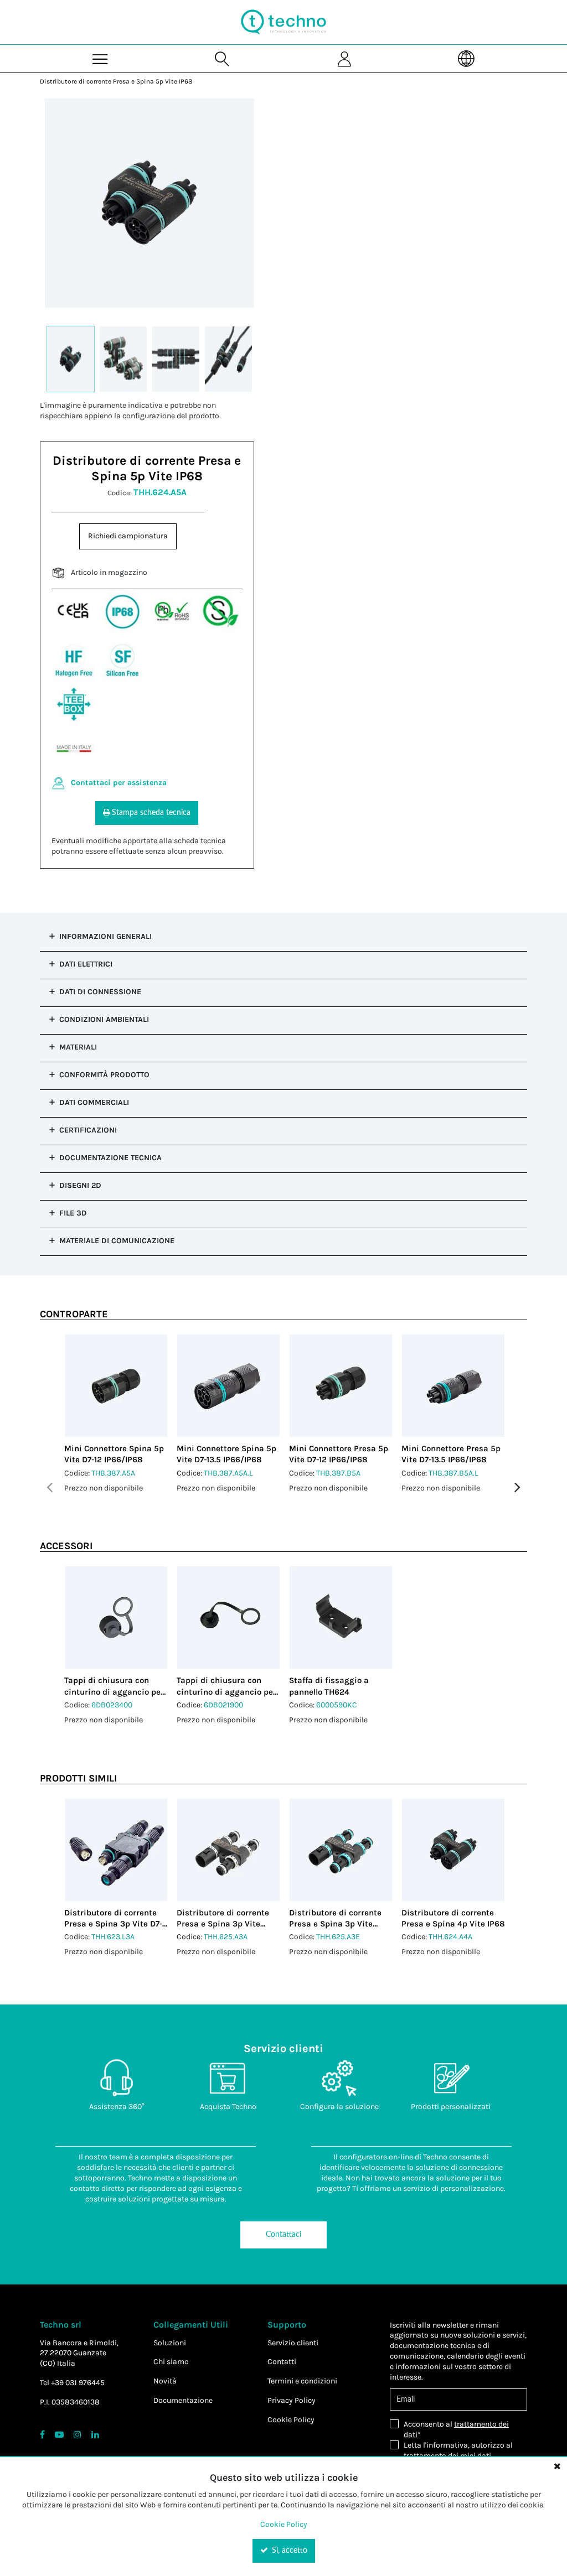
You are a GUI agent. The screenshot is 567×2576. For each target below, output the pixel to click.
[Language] (466, 58)
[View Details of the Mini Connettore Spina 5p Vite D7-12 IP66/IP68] (116, 1386)
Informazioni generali (105, 936)
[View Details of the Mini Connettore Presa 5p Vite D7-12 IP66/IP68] (341, 1386)
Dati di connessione (100, 992)
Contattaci (283, 2235)
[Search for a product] (223, 58)
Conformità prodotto (104, 1075)
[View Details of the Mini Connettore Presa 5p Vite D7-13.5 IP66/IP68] (453, 1386)
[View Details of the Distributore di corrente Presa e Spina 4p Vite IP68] (453, 1850)
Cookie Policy (291, 2420)
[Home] (283, 22)
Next (517, 1487)
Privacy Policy (292, 2400)
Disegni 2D (80, 1185)
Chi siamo (171, 2362)
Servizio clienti (293, 2343)
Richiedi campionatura (128, 536)
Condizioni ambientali (104, 1019)
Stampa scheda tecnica (151, 813)
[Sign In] (344, 58)
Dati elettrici (86, 964)
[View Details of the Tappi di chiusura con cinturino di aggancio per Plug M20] (228, 1617)
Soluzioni (170, 2343)
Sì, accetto (288, 2551)
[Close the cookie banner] (557, 2466)
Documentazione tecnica (110, 1158)
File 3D (73, 1213)
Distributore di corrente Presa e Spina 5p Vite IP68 (116, 81)
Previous (50, 1487)
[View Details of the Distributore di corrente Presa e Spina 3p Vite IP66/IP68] (228, 1850)
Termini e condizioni (302, 2381)
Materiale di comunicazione (117, 1241)
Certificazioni (88, 1130)
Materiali (78, 1047)
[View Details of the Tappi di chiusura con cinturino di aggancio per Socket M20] (116, 1617)
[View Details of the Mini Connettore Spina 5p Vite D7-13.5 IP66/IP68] (228, 1386)
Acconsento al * (456, 2429)
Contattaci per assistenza (119, 783)
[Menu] (101, 58)
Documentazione (183, 2400)
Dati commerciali (94, 1102)
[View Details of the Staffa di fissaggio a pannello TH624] (341, 1617)
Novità (165, 2381)
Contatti (282, 2362)
